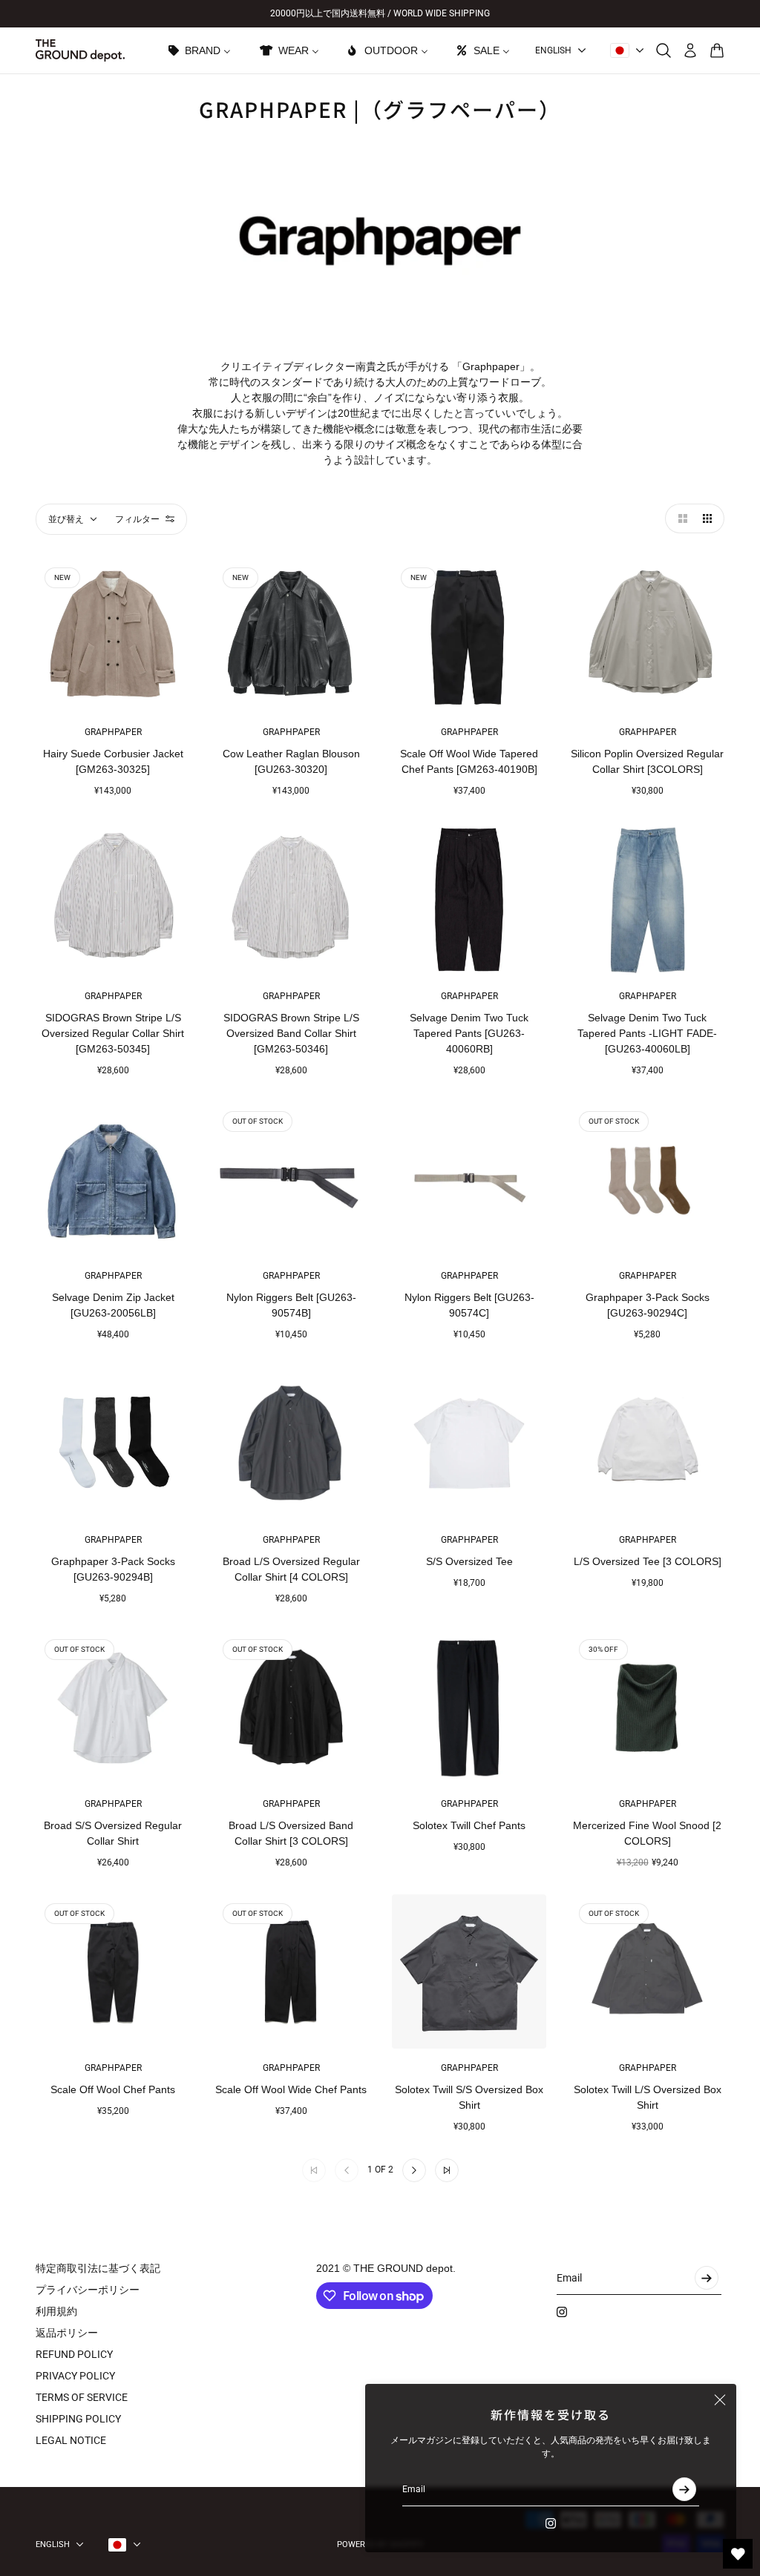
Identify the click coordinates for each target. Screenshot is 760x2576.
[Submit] (684, 2489)
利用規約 (56, 2311)
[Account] (690, 50)
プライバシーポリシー (88, 2290)
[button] (680, 518)
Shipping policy (78, 2419)
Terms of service (82, 2397)
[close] (720, 2400)
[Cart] (717, 50)
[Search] (664, 50)
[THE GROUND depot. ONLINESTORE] (80, 50)
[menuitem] (199, 50)
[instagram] (551, 2523)
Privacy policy (75, 2376)
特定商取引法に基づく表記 (98, 2268)
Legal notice (71, 2440)
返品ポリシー (67, 2333)
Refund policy (74, 2354)
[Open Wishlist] (738, 2554)
